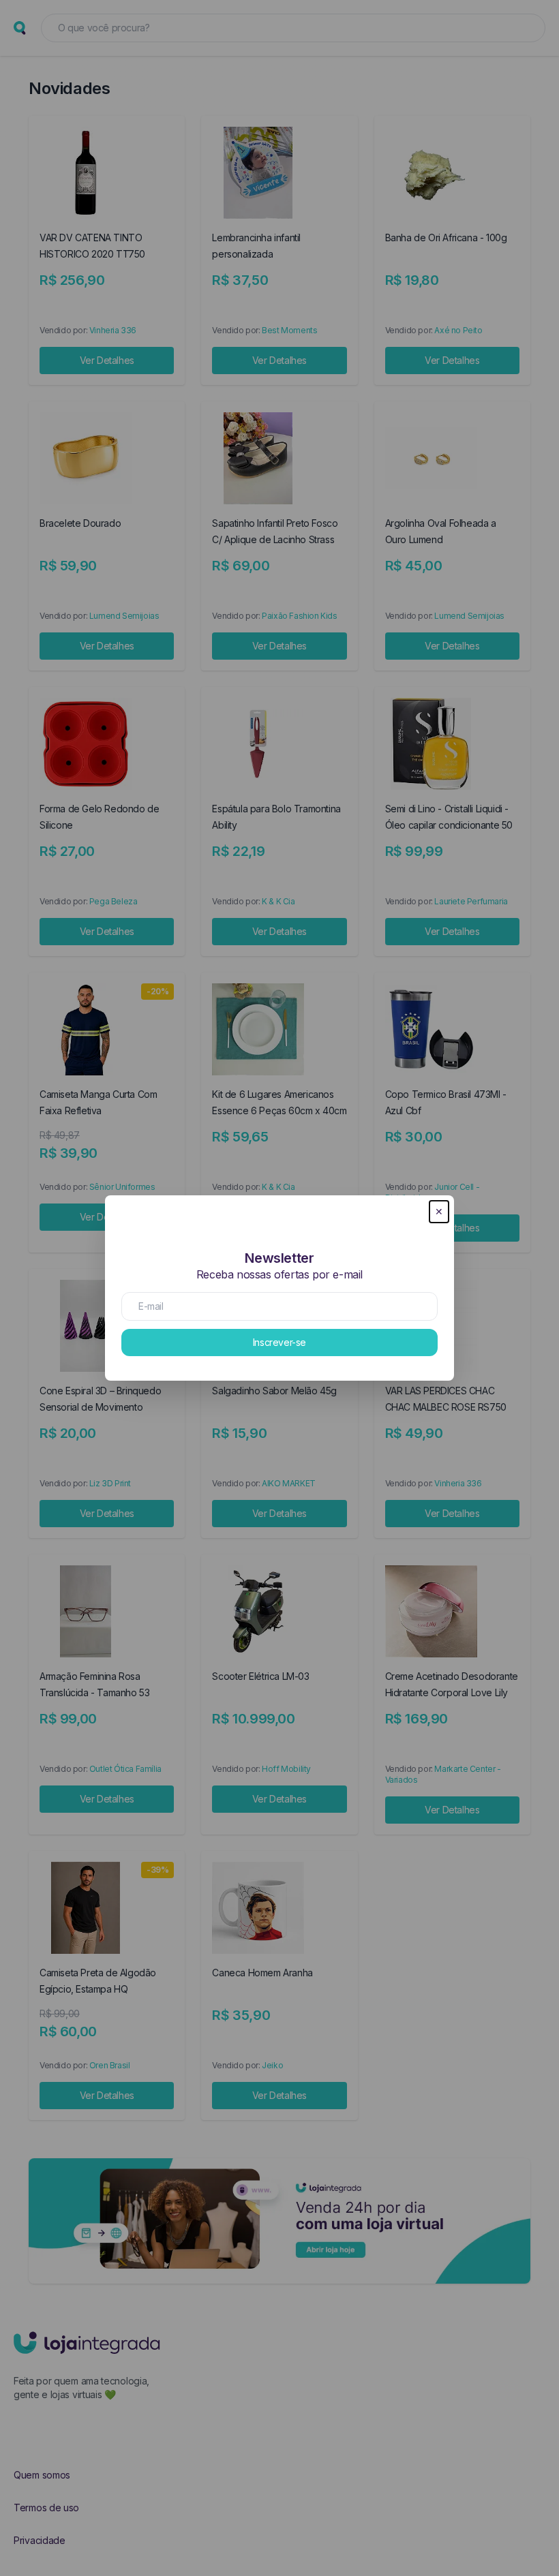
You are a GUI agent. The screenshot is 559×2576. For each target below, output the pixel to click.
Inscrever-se (279, 1342)
